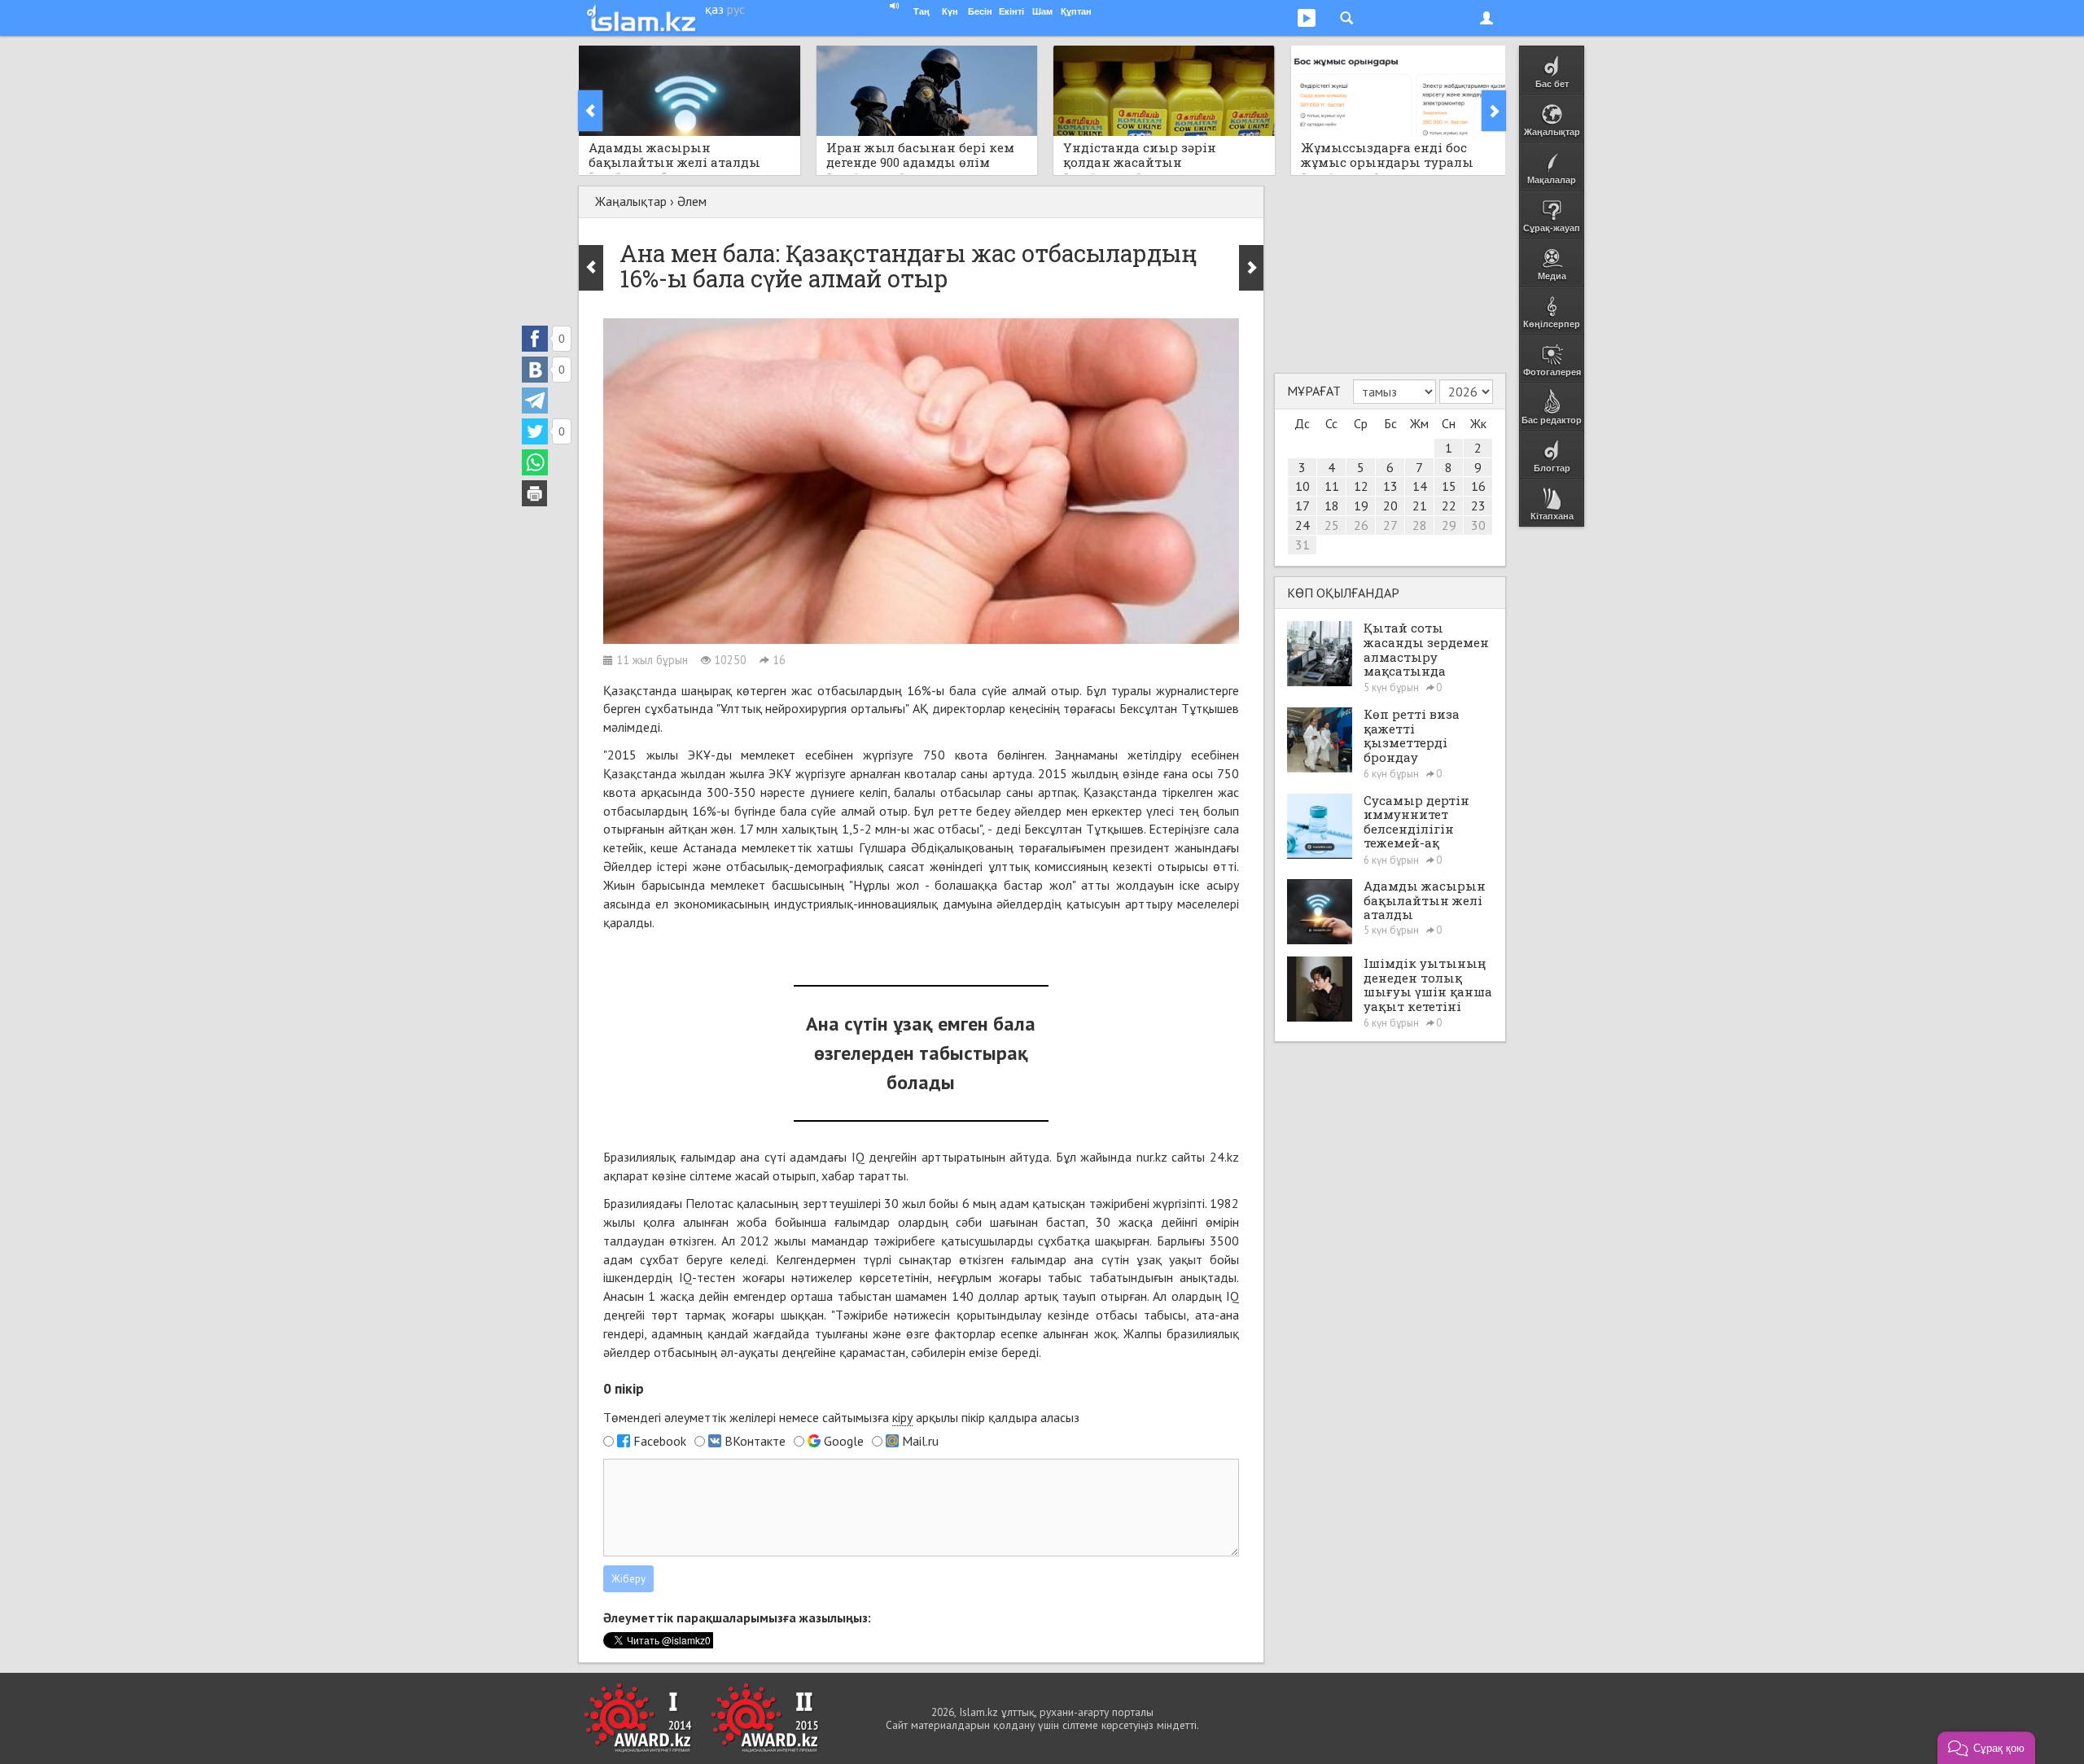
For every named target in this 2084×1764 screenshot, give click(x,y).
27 (1390, 525)
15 (1449, 486)
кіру (902, 1417)
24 (1302, 525)
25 (1332, 525)
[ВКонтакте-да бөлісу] (535, 370)
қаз (714, 9)
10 (1302, 486)
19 (1361, 506)
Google (844, 1441)
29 (1449, 525)
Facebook (660, 1441)
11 (1332, 486)
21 (1420, 506)
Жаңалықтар (631, 201)
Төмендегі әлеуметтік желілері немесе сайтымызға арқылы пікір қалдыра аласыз (841, 1417)
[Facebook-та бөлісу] (535, 339)
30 (1478, 525)
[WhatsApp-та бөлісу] (535, 462)
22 (1449, 506)
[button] (1986, 1748)
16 (1478, 486)
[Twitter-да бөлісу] (535, 431)
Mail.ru (920, 1441)
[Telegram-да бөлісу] (535, 401)
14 (1420, 486)
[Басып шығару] (535, 493)
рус (736, 9)
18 (1332, 506)
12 (1361, 486)
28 (1420, 525)
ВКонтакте (755, 1441)
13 (1390, 486)
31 (1302, 545)
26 (1361, 525)
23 (1478, 506)
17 (1302, 506)
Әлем (692, 201)
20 (1390, 506)
